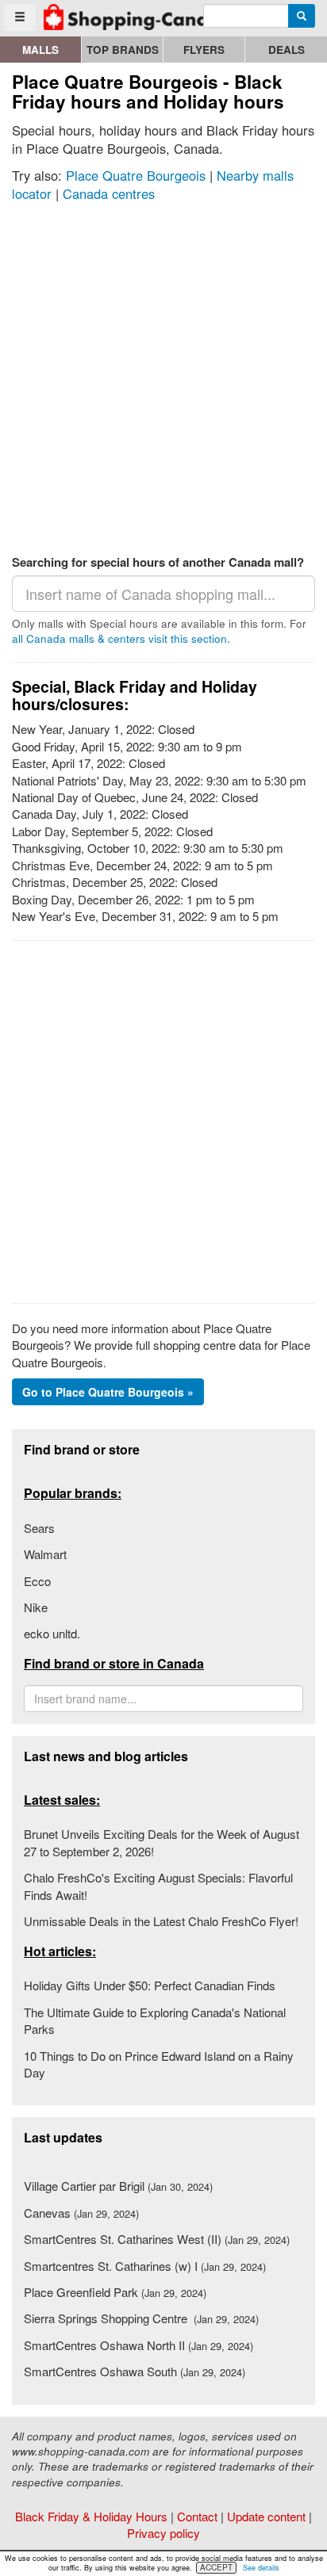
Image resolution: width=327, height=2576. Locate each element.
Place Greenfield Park (115, 2292)
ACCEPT (216, 2567)
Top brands (123, 50)
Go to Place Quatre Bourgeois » (108, 1392)
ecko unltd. (52, 1633)
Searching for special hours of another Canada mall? (158, 562)
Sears (39, 1528)
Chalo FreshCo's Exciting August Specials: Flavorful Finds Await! (158, 1886)
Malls (40, 50)
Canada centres (109, 193)
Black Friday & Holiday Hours (91, 2516)
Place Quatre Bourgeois (136, 175)
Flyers (204, 50)
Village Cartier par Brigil (118, 2186)
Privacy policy (163, 2533)
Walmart (45, 1554)
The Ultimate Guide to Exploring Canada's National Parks (155, 2020)
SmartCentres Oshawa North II (138, 2345)
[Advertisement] (163, 375)
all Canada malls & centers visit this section (119, 638)
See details (261, 2568)
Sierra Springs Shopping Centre (141, 2318)
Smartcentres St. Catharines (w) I (145, 2266)
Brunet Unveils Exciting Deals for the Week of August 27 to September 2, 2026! (162, 1842)
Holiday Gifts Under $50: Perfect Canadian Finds (150, 1985)
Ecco (37, 1581)
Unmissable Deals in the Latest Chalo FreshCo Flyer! (161, 1921)
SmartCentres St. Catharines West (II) (157, 2239)
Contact (197, 2516)
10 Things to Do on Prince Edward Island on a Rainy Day (159, 2064)
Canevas (81, 2213)
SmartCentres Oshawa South (135, 2371)
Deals (287, 50)
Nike (36, 1607)
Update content (266, 2516)
